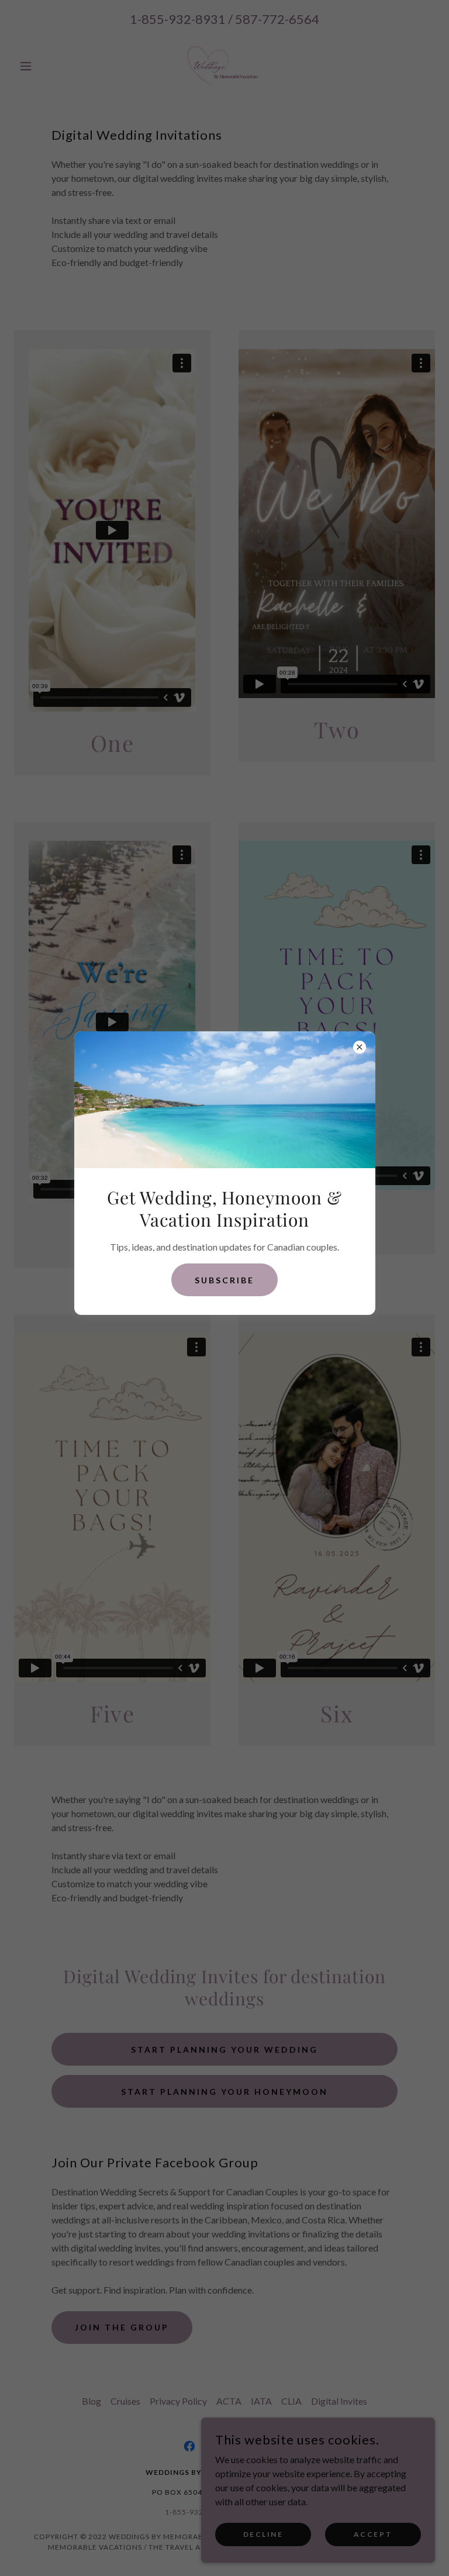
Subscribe (224, 1280)
